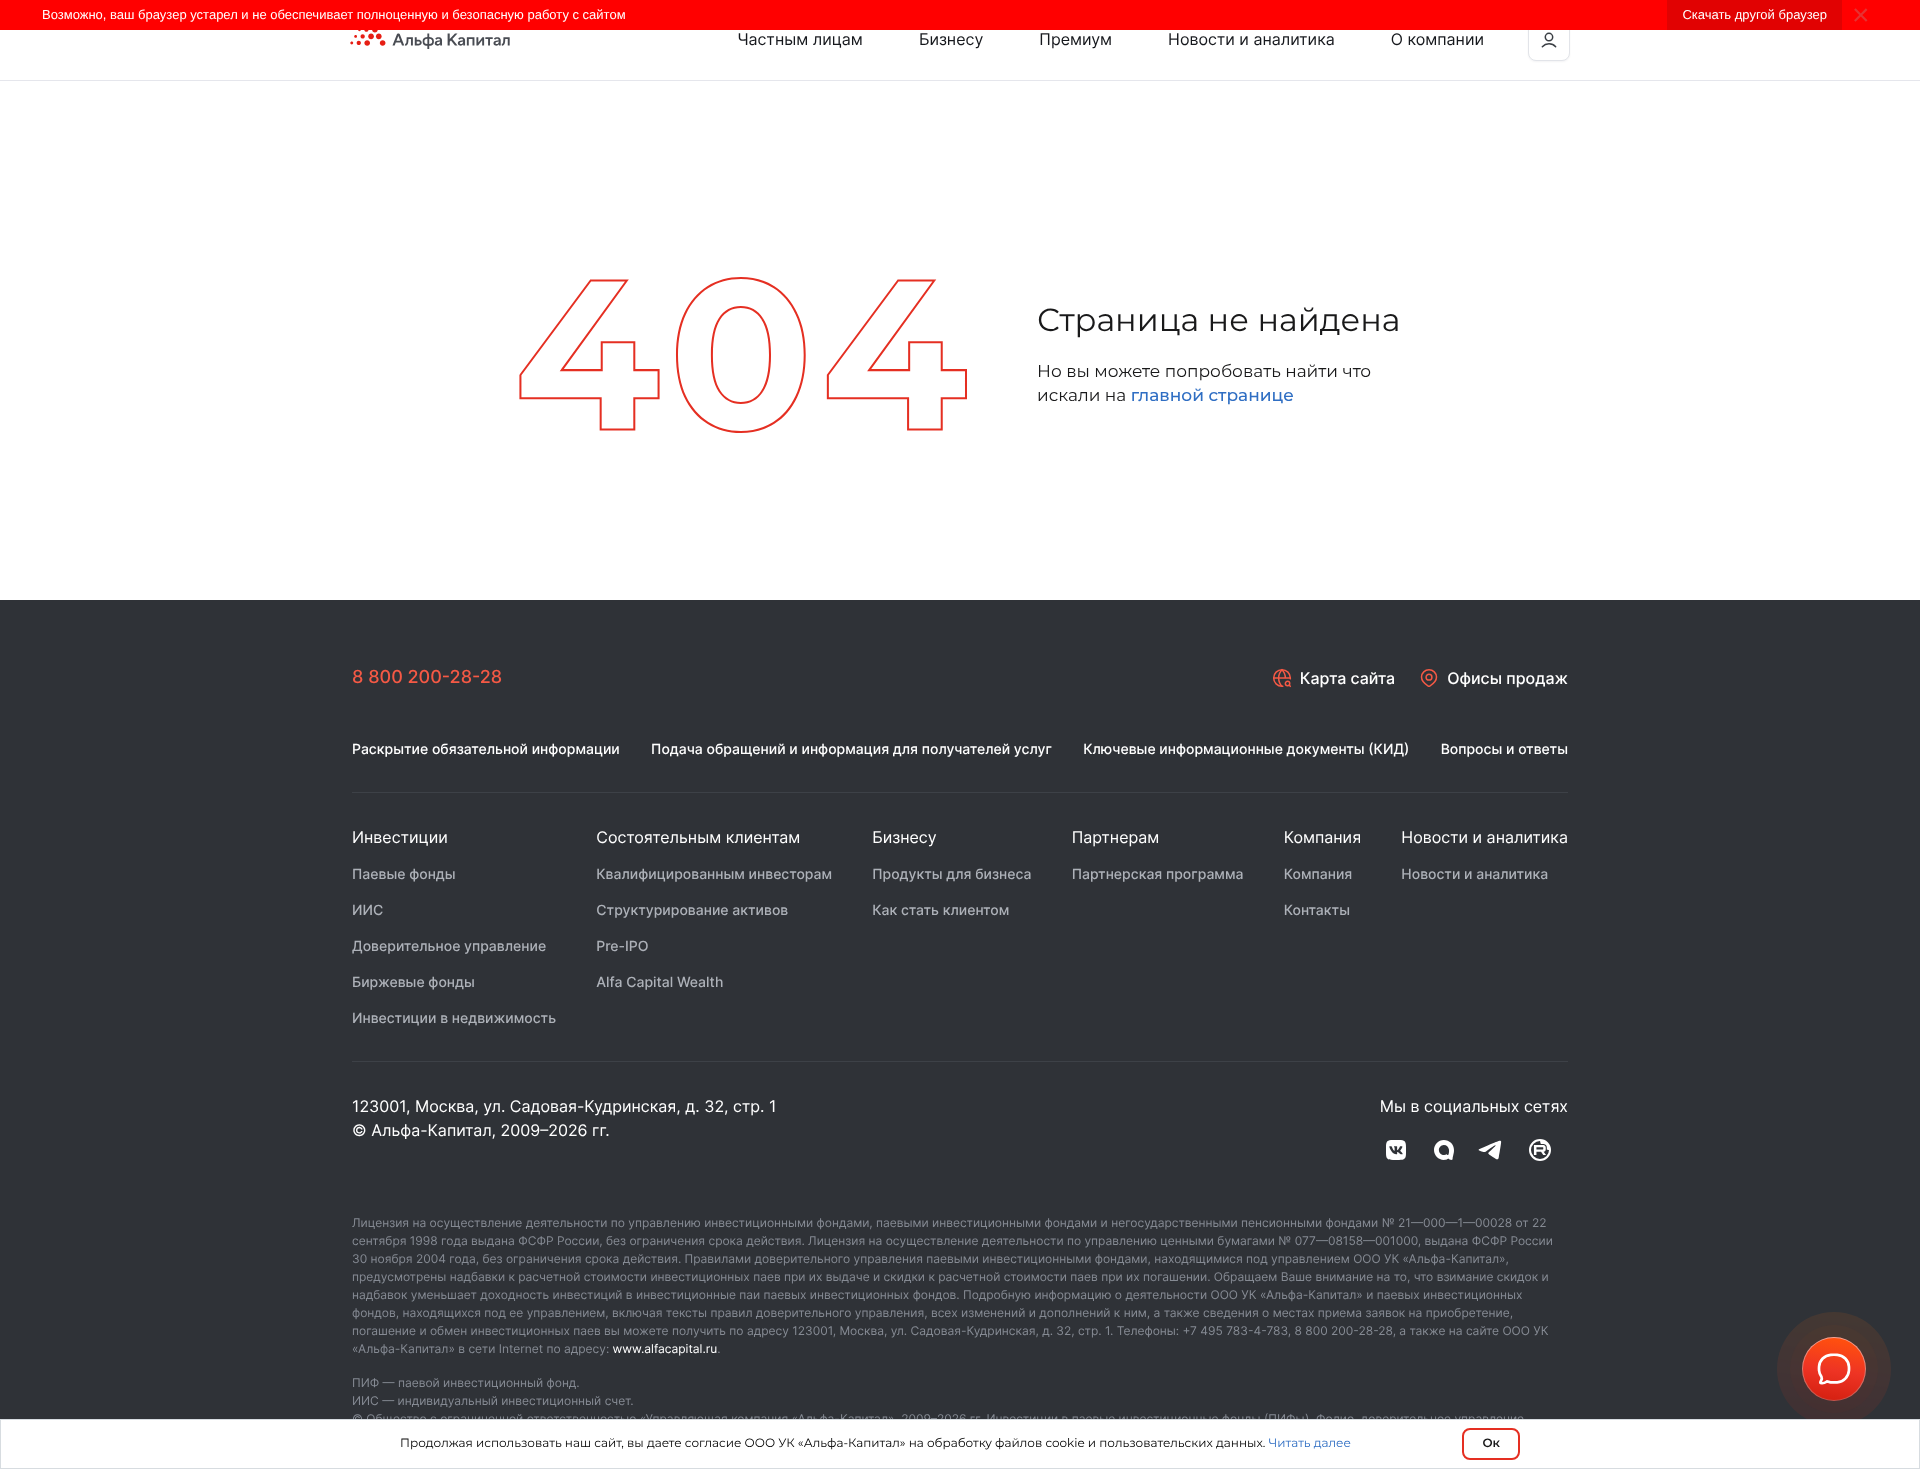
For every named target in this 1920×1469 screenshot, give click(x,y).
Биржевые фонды (413, 982)
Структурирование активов (692, 910)
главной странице (1212, 396)
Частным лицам (800, 39)
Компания (1318, 874)
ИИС (367, 910)
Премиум (1075, 39)
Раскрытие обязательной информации (486, 749)
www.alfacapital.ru (665, 1348)
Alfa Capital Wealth (659, 982)
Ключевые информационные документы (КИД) (1246, 749)
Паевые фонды (404, 874)
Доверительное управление (449, 946)
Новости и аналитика (1251, 39)
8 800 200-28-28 (427, 677)
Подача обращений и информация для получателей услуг (851, 749)
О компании (1437, 39)
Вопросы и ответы (1504, 749)
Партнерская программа (1158, 874)
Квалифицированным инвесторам (714, 874)
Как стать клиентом (940, 910)
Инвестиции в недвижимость (454, 1018)
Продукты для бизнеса (951, 874)
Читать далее (1309, 1443)
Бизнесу (951, 39)
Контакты (1317, 910)
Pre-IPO (622, 946)
